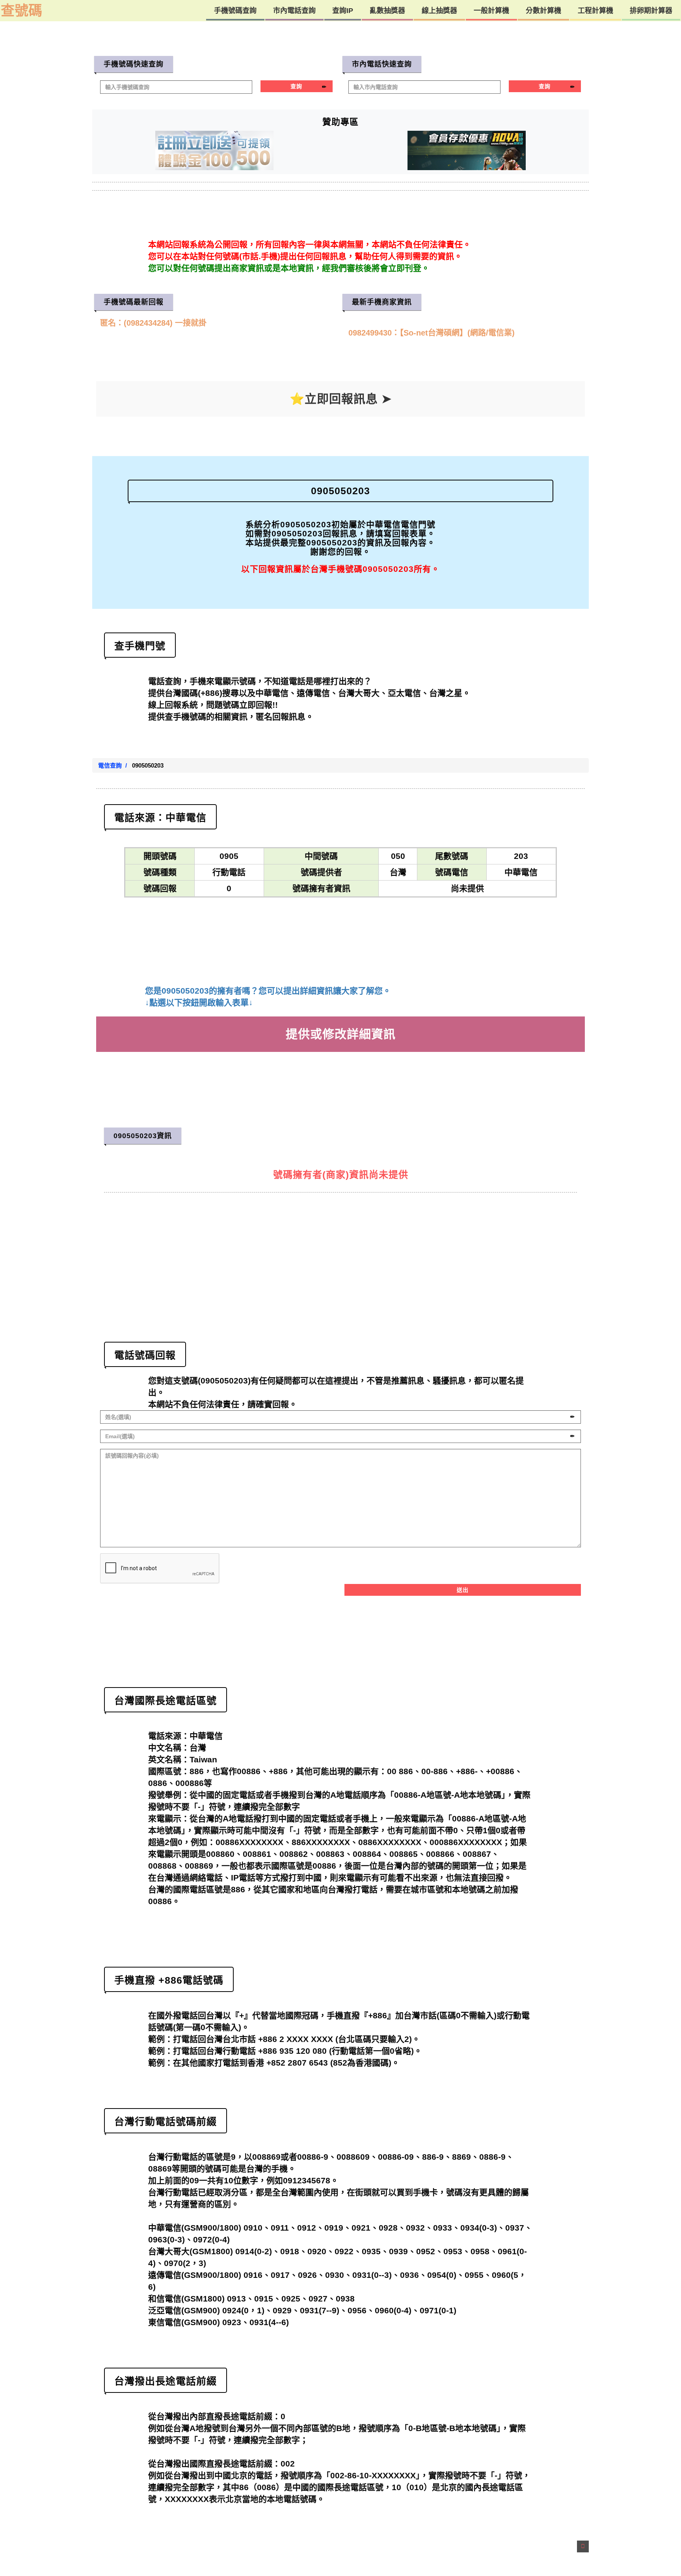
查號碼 (21, 10)
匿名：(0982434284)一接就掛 (152, 323)
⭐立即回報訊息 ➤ (341, 399)
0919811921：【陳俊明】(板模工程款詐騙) (422, 333)
